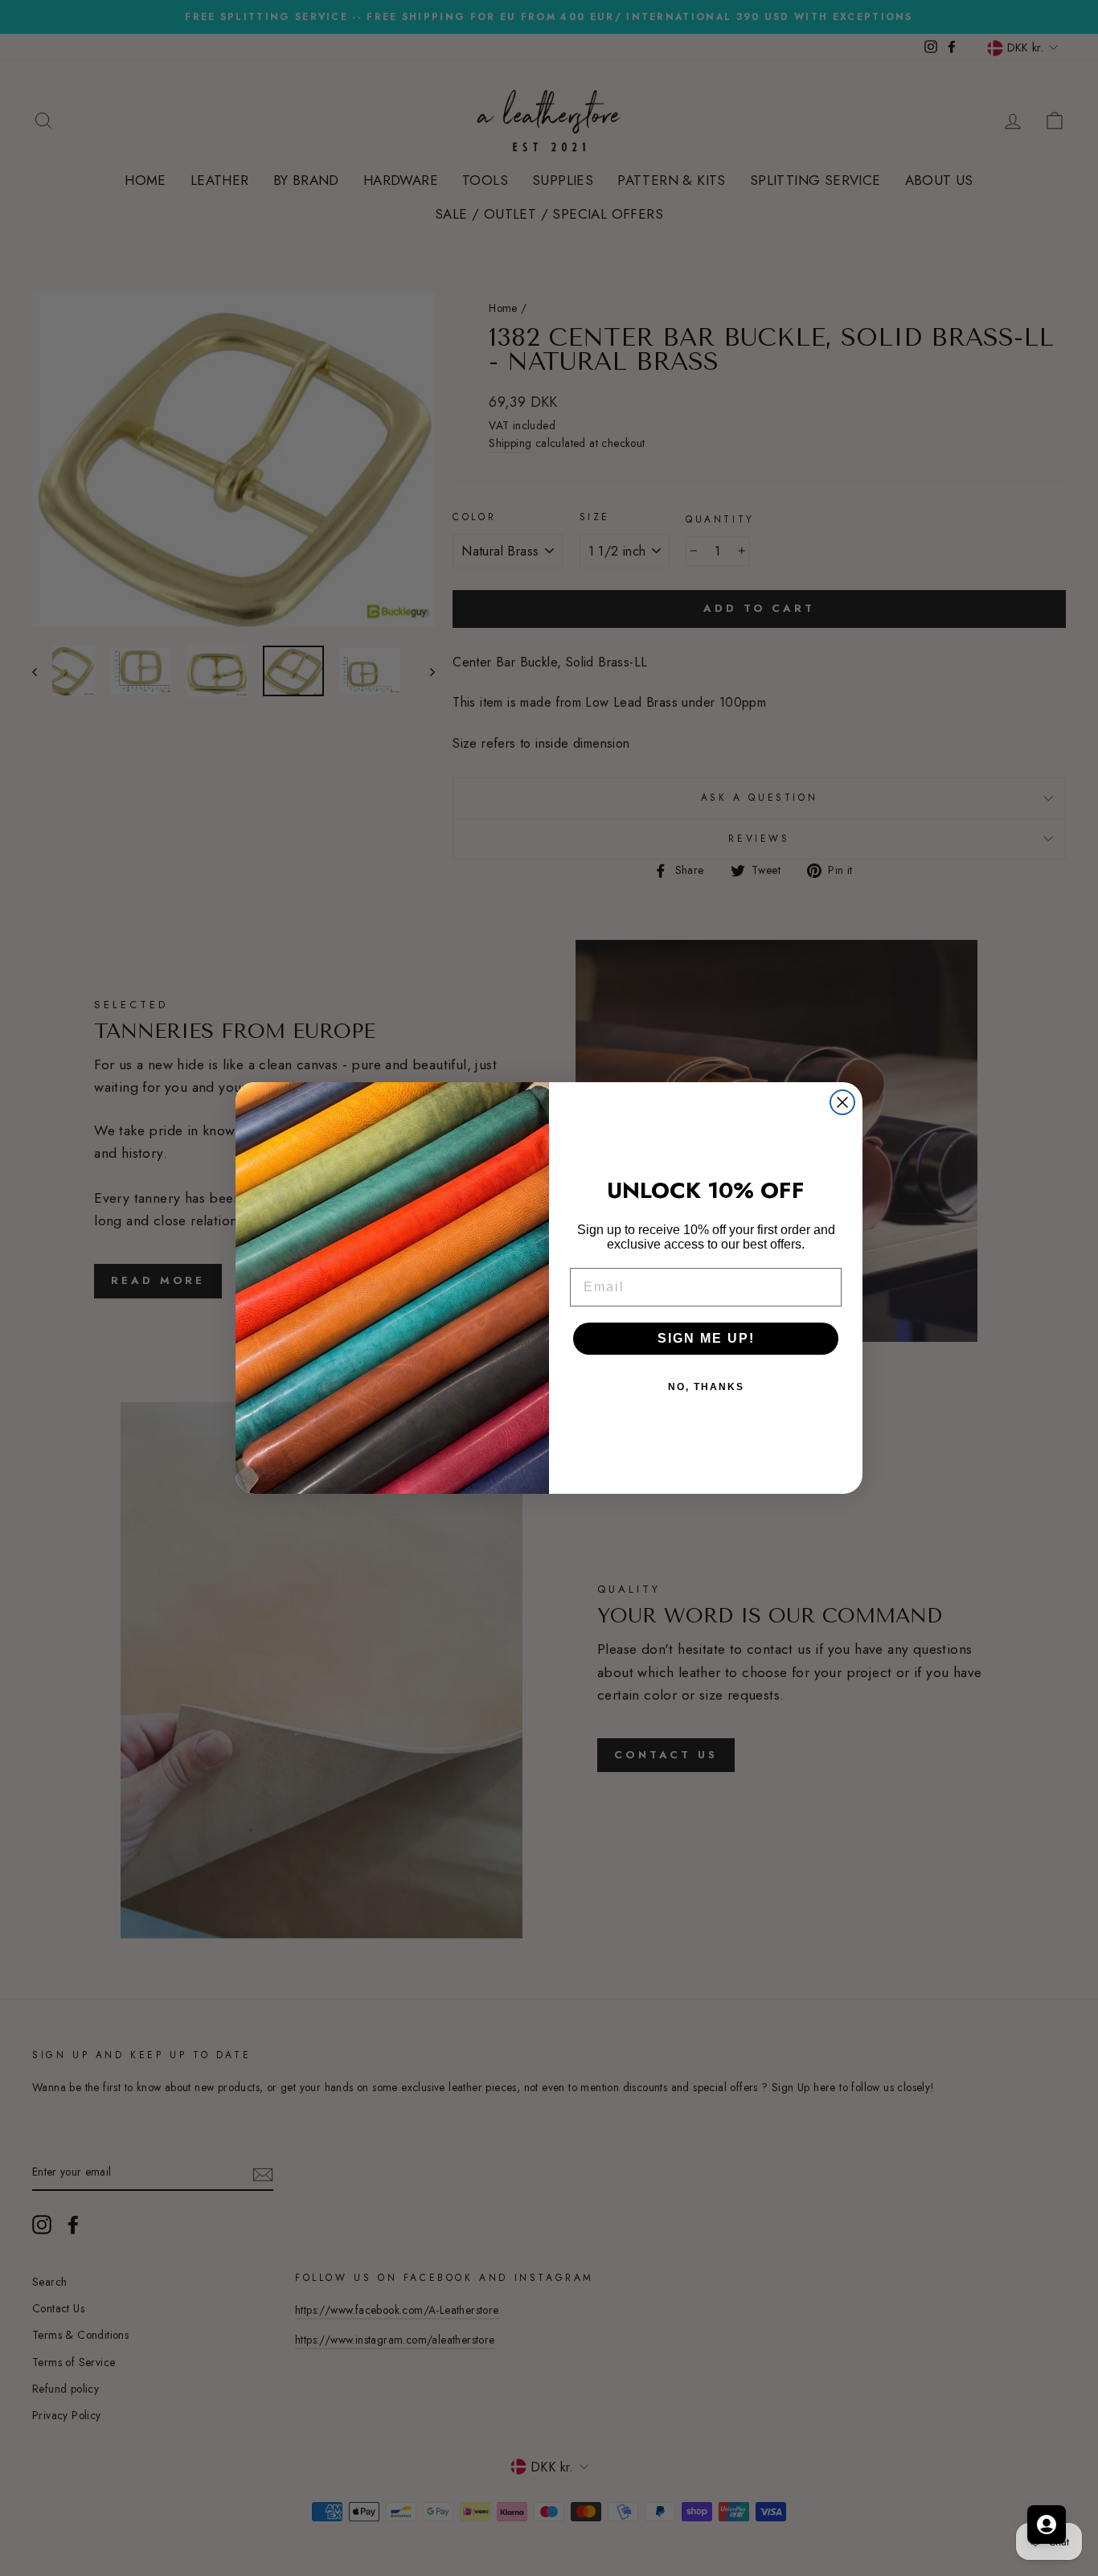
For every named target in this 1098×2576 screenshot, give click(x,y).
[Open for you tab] (1047, 2525)
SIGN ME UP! (706, 1338)
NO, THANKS (706, 1387)
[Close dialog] (842, 1102)
